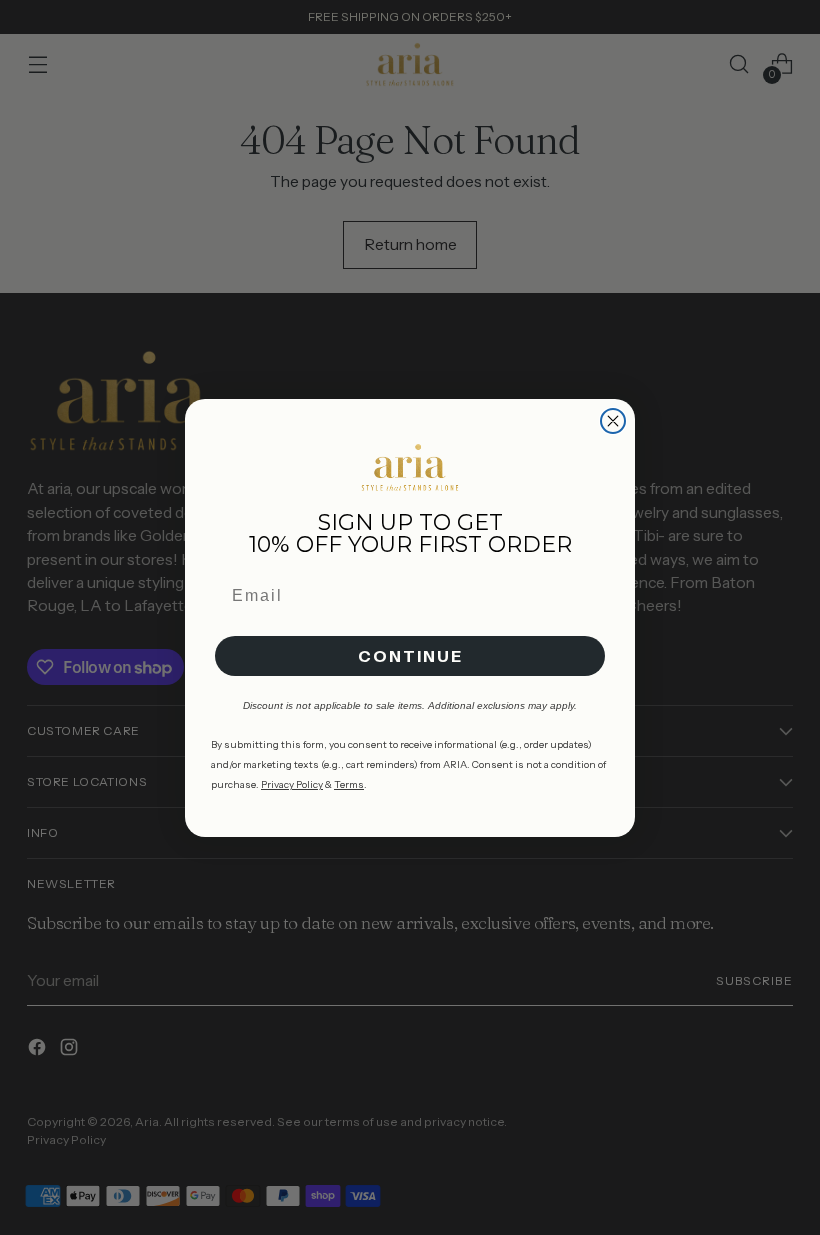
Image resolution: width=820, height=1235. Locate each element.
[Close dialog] (613, 421)
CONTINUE (410, 656)
